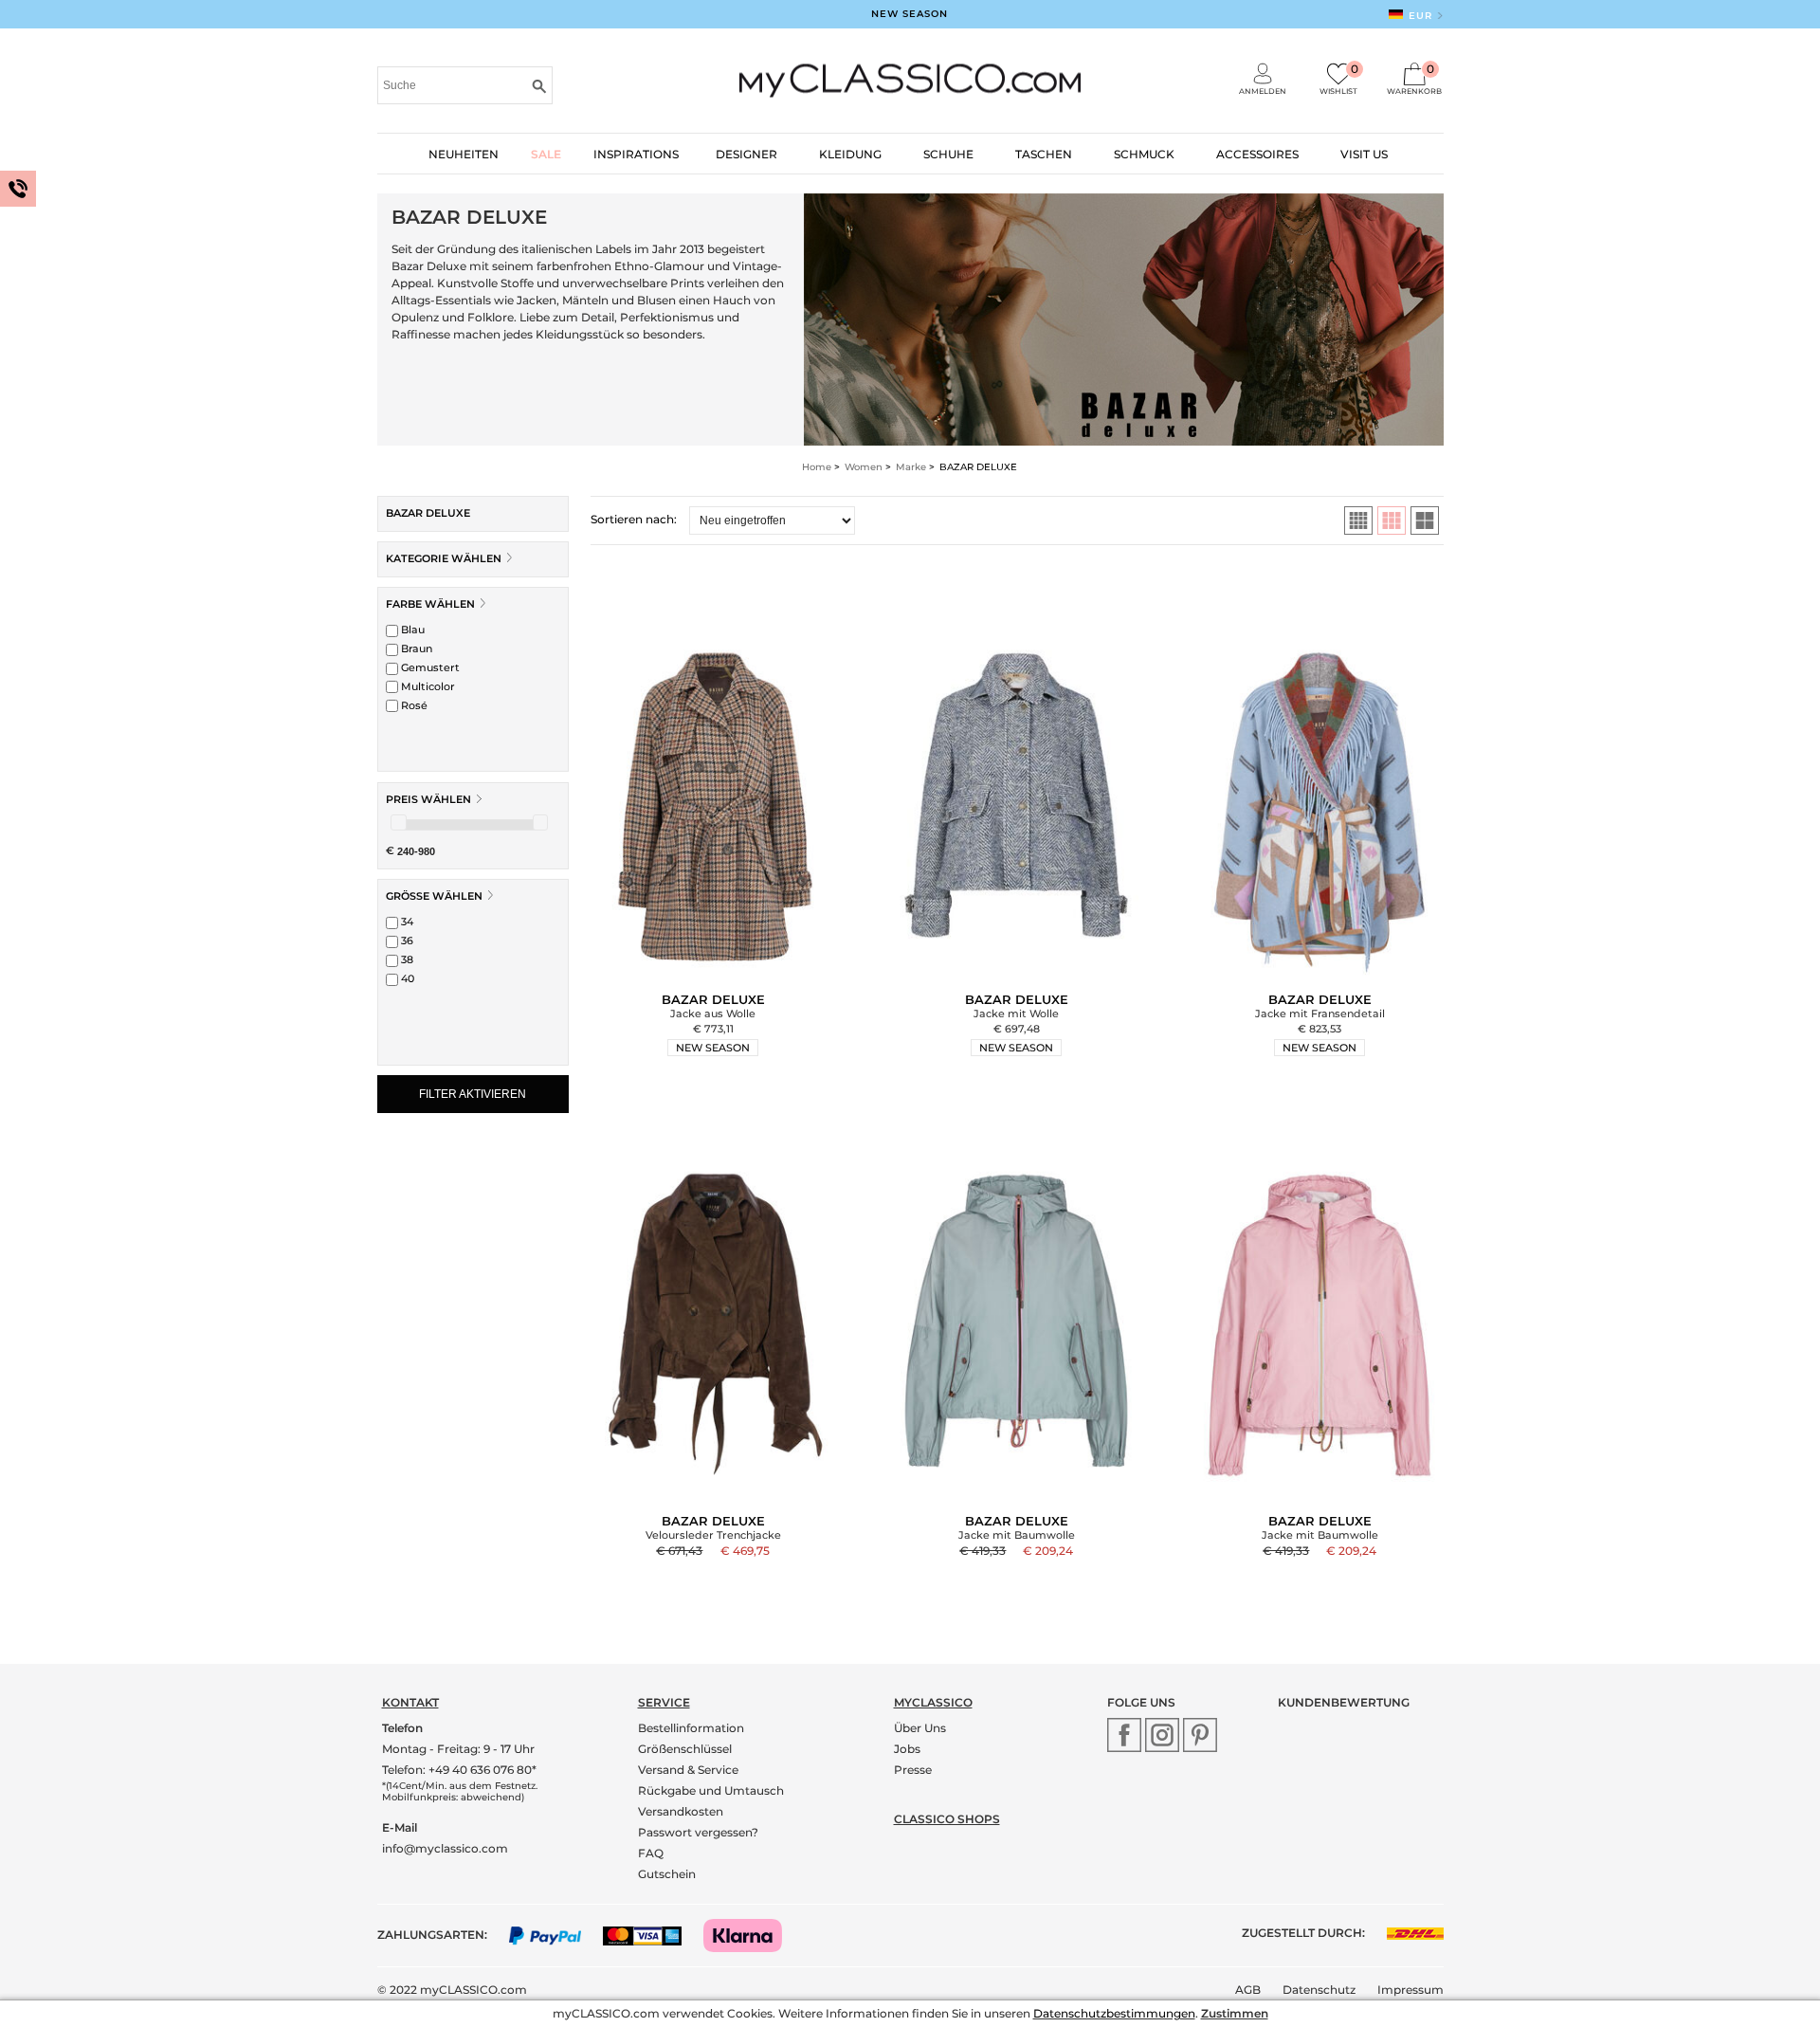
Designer (746, 154)
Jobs (907, 1749)
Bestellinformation (691, 1728)
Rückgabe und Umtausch (711, 1790)
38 (406, 959)
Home (817, 467)
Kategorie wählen (445, 558)
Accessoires (1257, 154)
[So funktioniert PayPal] (555, 1935)
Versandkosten (681, 1811)
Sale (546, 154)
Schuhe (948, 154)
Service (664, 1702)
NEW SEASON (910, 14)
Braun (415, 648)
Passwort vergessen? (698, 1832)
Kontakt (410, 1702)
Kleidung (850, 154)
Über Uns (920, 1728)
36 (406, 940)
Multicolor (427, 686)
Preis (428, 799)
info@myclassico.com (445, 1848)
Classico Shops (947, 1819)
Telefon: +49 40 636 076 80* (459, 1770)
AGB (1248, 1990)
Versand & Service (688, 1770)
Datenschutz (1319, 1990)
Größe (434, 896)
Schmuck (1144, 154)
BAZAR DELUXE (428, 513)
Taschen (1044, 154)
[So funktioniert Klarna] (752, 1935)
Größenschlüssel (685, 1749)
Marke (911, 467)
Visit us (1364, 154)
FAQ (651, 1853)
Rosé (413, 705)
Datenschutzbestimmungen (1114, 2013)
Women (864, 467)
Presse (913, 1770)
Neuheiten (464, 154)
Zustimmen (1235, 2013)
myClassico (933, 1702)
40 (406, 978)
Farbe (430, 604)
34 (406, 922)
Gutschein (667, 1874)
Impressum (1410, 1990)
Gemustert (429, 667)
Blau (411, 630)
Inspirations (636, 154)
